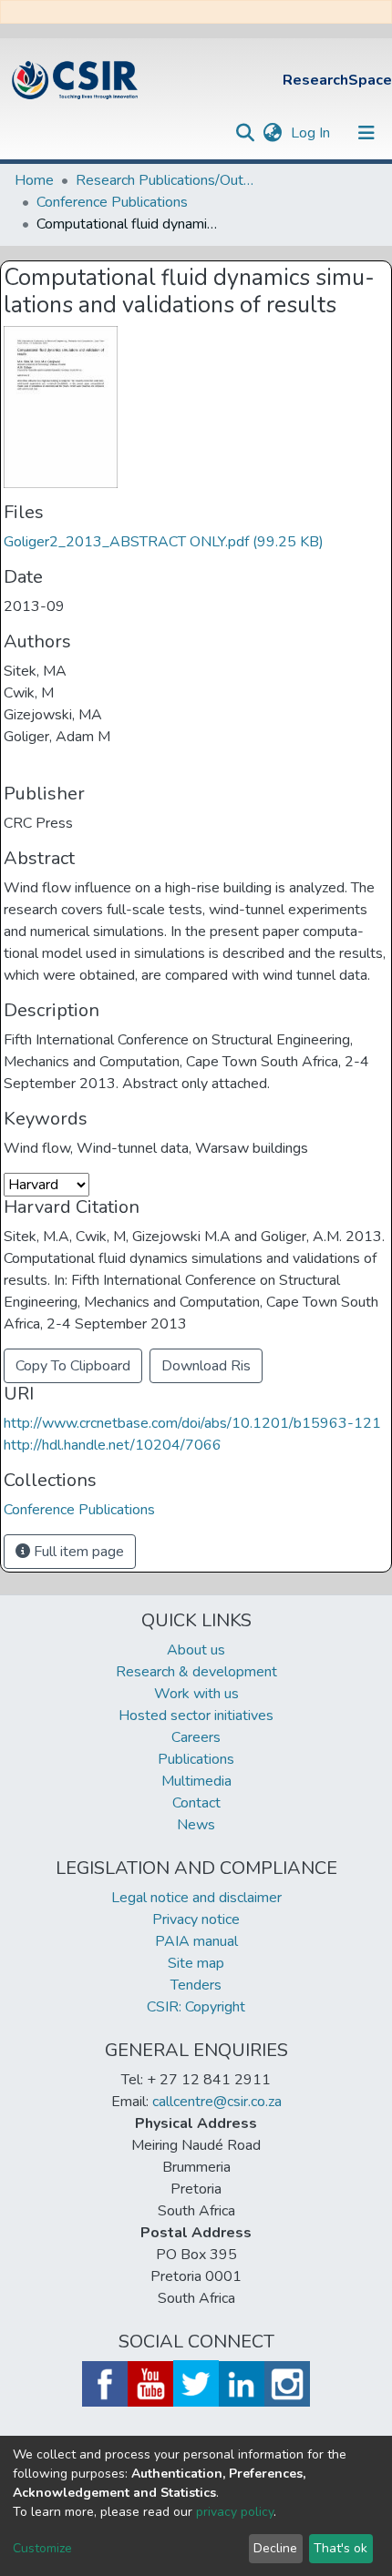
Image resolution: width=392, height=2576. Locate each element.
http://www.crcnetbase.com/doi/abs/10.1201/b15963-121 (192, 1423)
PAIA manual (196, 1941)
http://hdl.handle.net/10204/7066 (113, 1445)
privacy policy (235, 2512)
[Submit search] (245, 133)
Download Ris (206, 1366)
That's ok (340, 2548)
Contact (196, 1803)
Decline (275, 2548)
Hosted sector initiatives (196, 1716)
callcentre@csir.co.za (217, 2102)
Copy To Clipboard (73, 1366)
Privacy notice (196, 1919)
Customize (42, 2548)
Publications (196, 1759)
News (196, 1825)
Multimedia (196, 1781)
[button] (272, 133)
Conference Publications (112, 202)
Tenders (196, 1985)
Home (34, 180)
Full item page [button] (77, 1552)
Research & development (196, 1672)
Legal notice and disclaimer (196, 1898)
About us (196, 1650)
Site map (196, 1963)
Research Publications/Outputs (167, 180)
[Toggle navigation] (366, 133)
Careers (196, 1737)
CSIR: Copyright (196, 2007)
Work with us (196, 1694)
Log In (312, 133)
